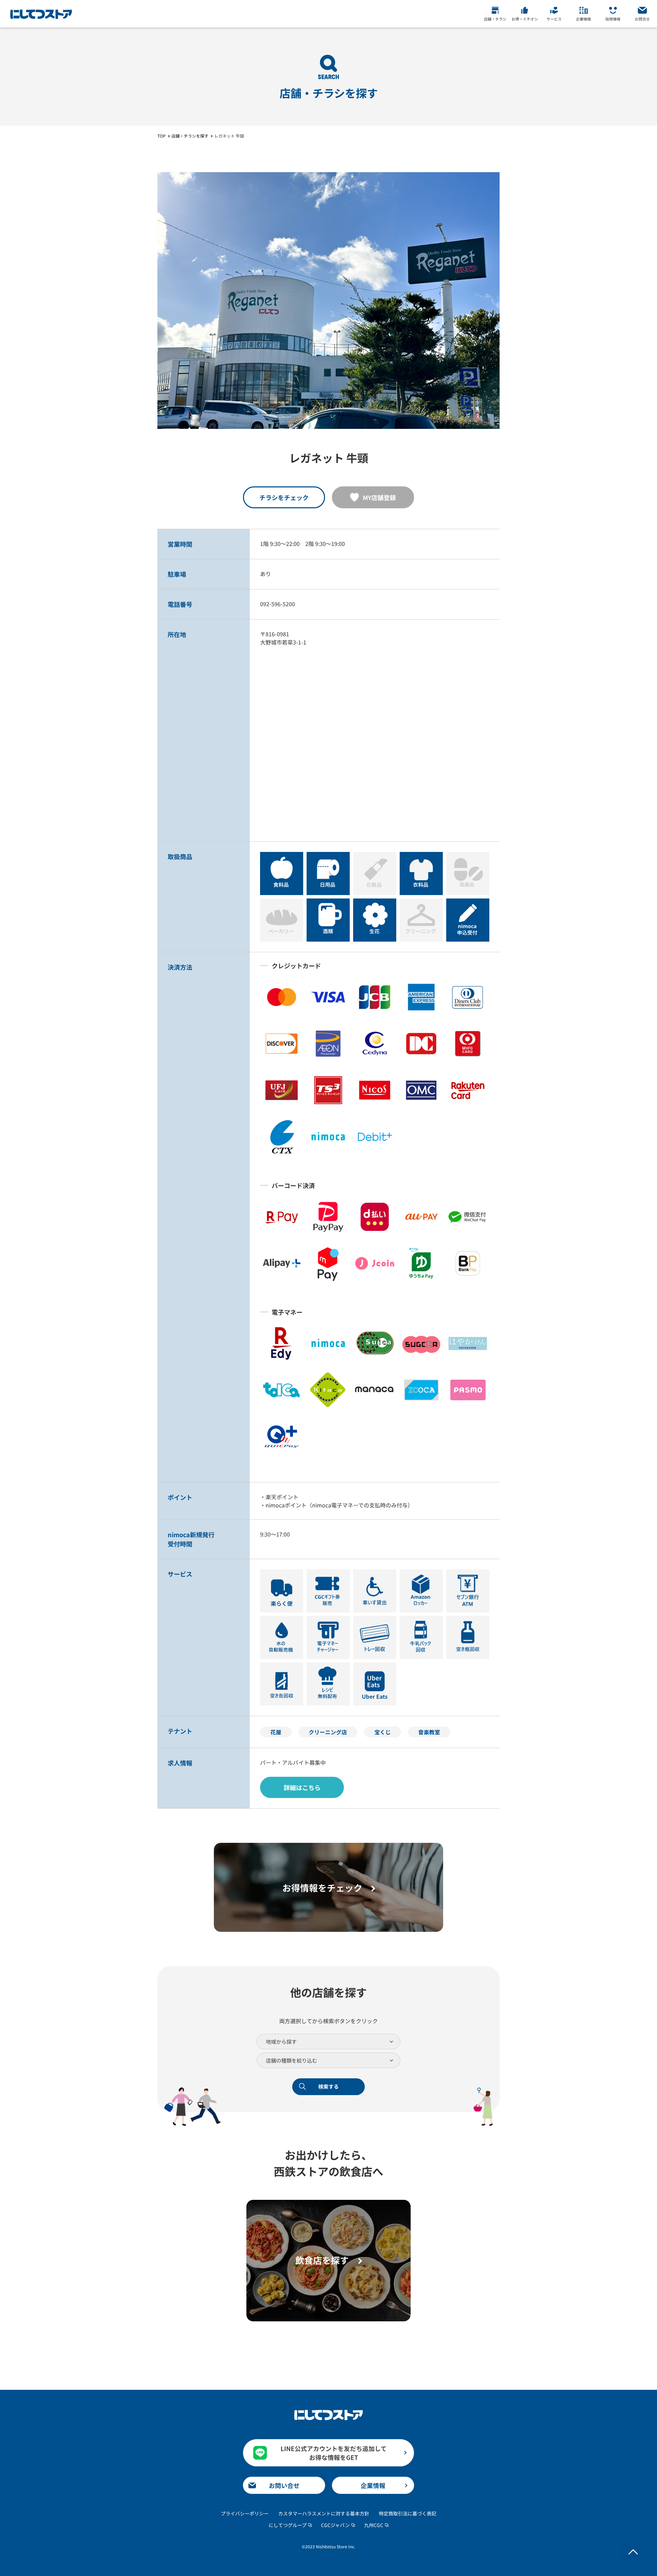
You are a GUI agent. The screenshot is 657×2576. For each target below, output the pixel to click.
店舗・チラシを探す (190, 136)
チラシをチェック (284, 497)
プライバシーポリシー (245, 2513)
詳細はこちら (302, 1787)
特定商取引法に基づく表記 (408, 2513)
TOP (162, 136)
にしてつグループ (288, 2525)
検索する (328, 2086)
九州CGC (374, 2525)
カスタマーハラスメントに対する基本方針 (324, 2513)
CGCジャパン (335, 2525)
